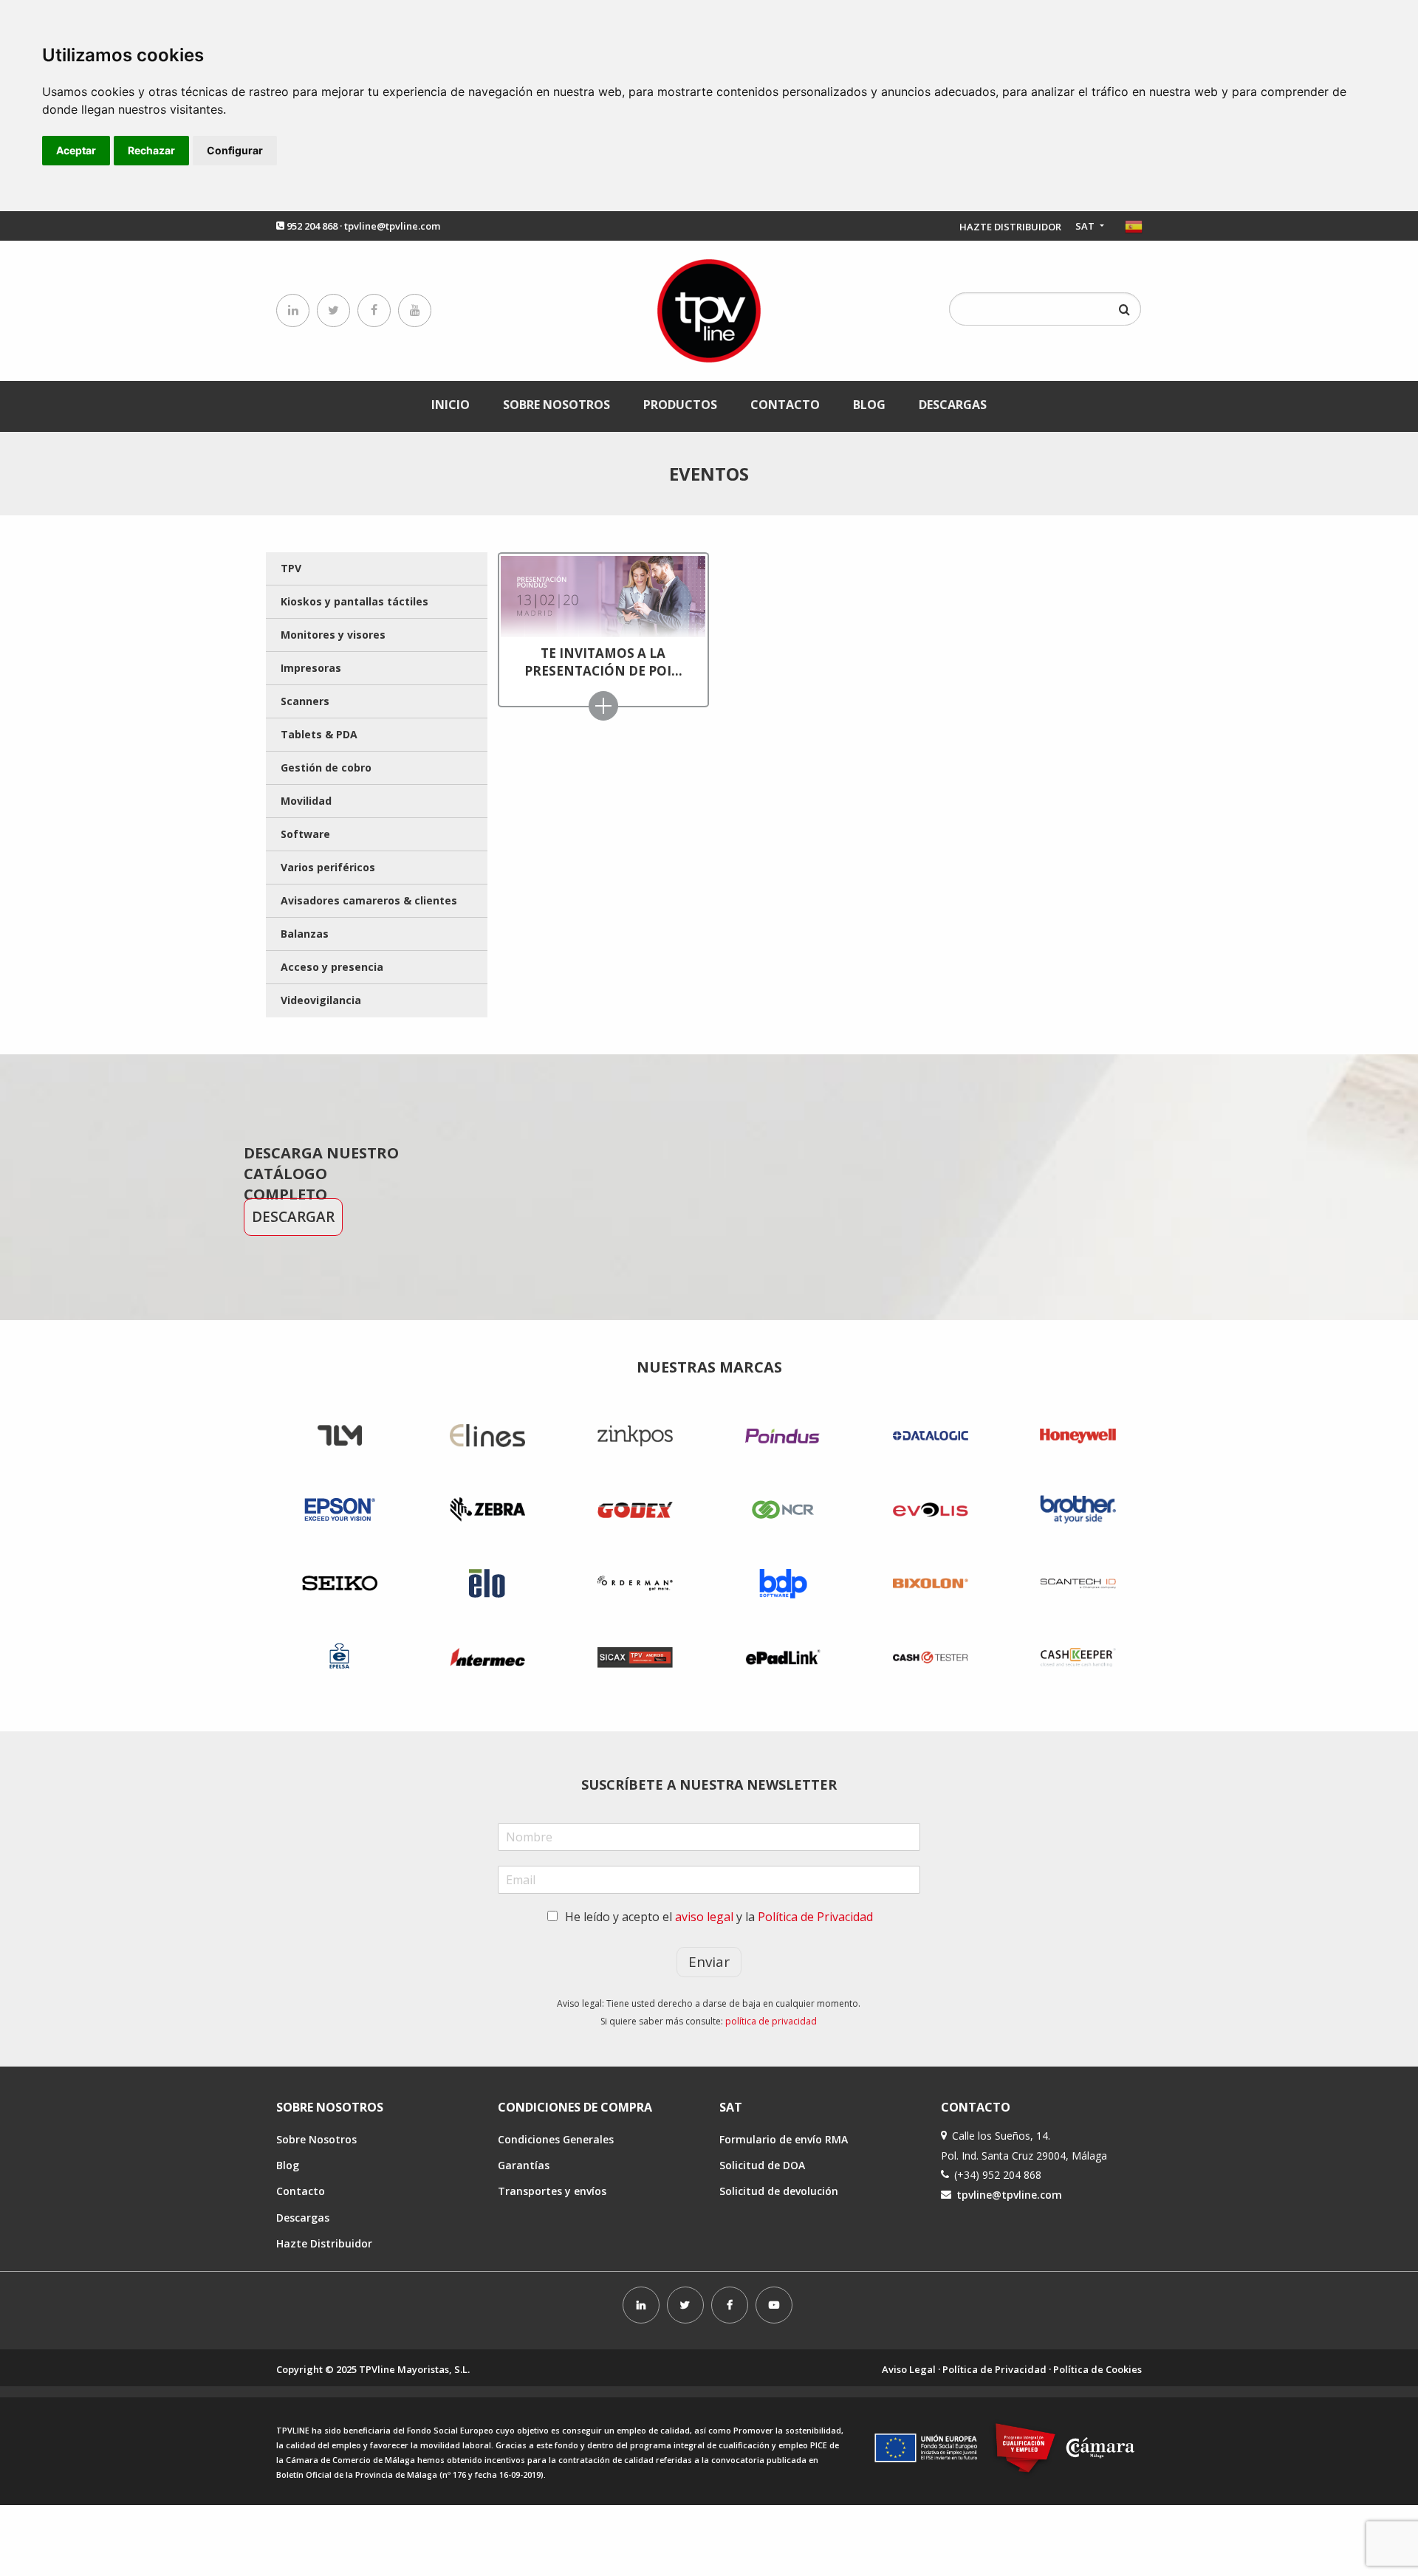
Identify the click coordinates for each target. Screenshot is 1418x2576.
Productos (680, 405)
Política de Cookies (1097, 2369)
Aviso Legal (909, 2369)
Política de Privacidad (815, 1917)
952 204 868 (312, 226)
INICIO (451, 405)
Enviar (709, 1962)
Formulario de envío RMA (784, 2139)
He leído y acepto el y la (719, 1917)
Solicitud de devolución (779, 2191)
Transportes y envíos (552, 2191)
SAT (1086, 226)
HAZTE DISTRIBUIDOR (1010, 227)
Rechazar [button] (151, 150)
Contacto (785, 405)
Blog (869, 405)
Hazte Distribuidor (324, 2243)
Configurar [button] (235, 150)
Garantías (524, 2165)
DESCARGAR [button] (293, 1217)
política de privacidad (771, 2021)
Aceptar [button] (76, 150)
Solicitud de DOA (762, 2165)
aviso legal (704, 1917)
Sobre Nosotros (556, 405)
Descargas (953, 405)
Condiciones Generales (556, 2139)
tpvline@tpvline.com (392, 226)
